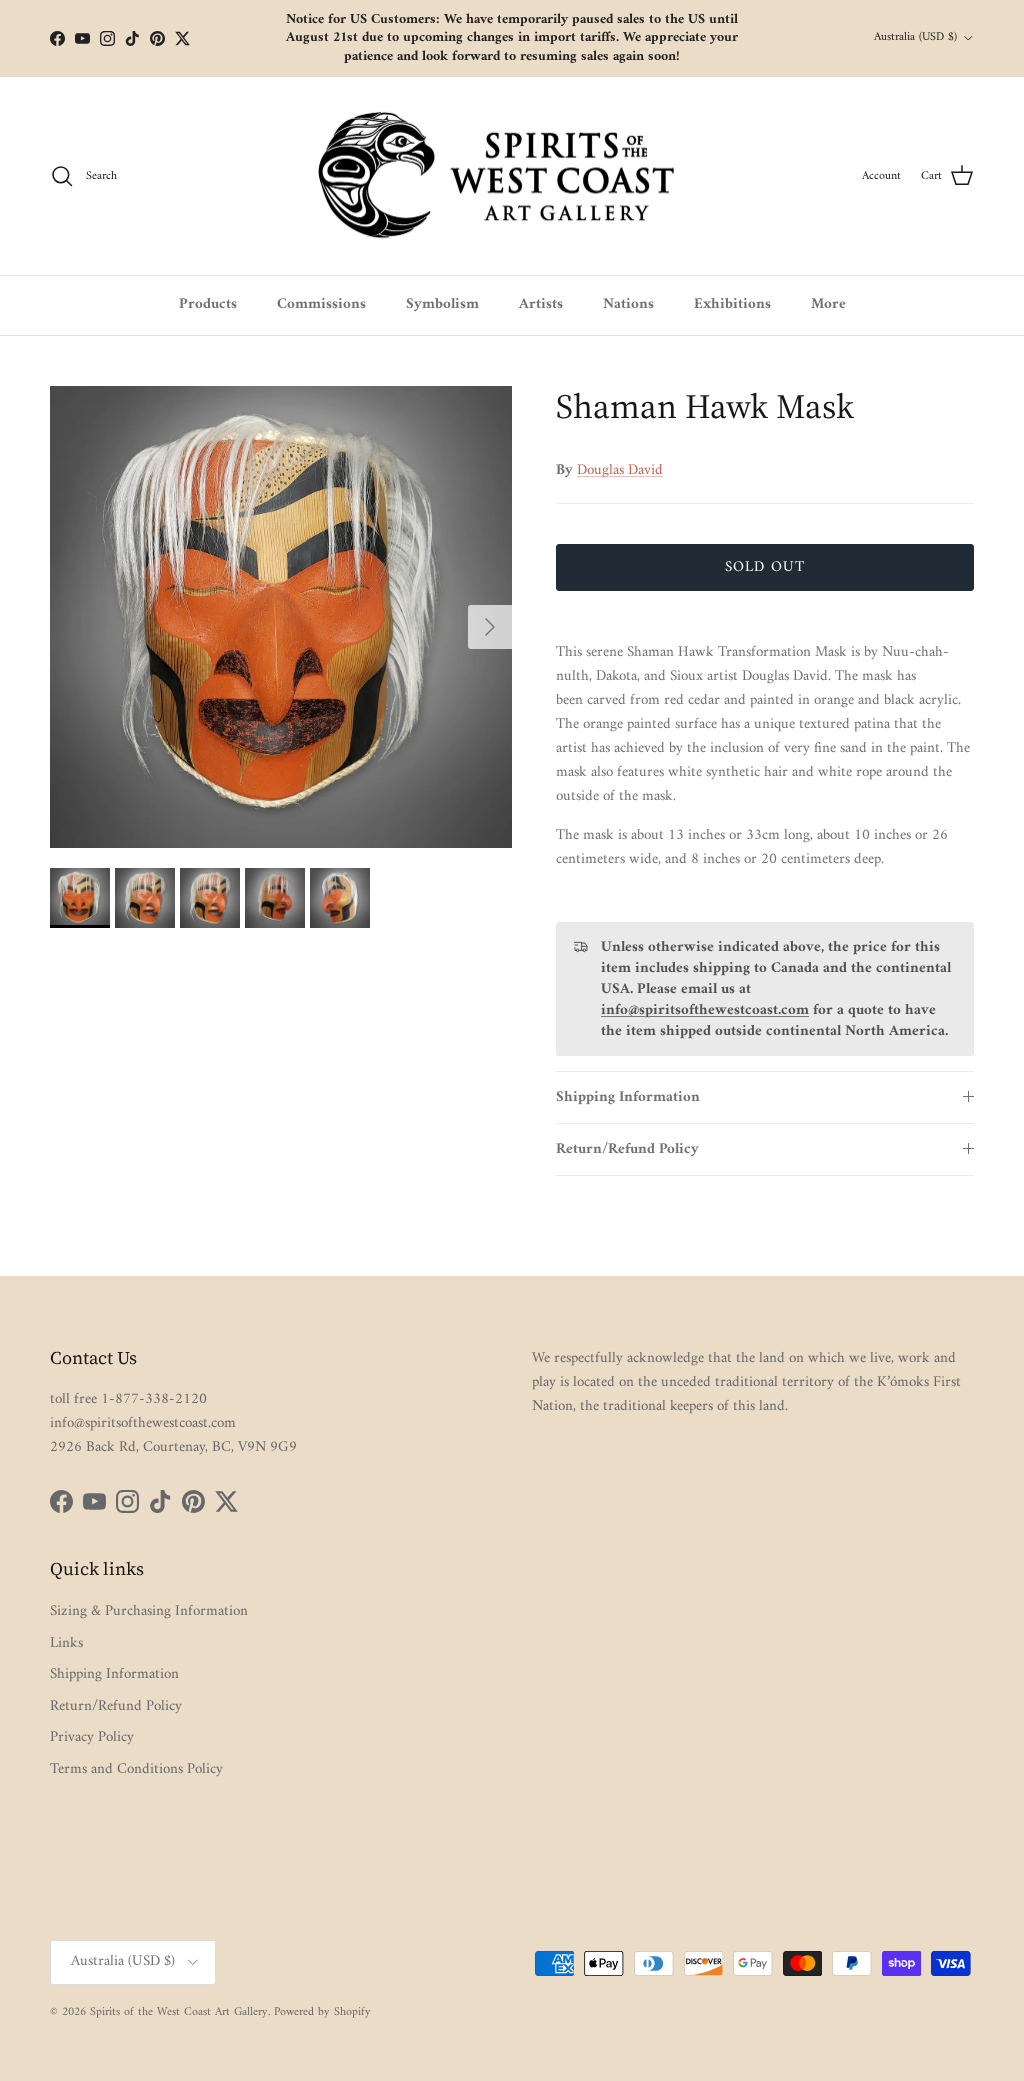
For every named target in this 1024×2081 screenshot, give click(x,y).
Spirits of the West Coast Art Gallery (179, 2012)
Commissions (321, 304)
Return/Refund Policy (627, 1149)
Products (208, 304)
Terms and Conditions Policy (136, 1769)
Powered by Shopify (322, 2012)
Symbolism (442, 304)
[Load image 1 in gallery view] (281, 617)
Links (66, 1643)
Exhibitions (732, 304)
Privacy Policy (92, 1737)
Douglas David (620, 470)
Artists (541, 304)
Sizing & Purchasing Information (149, 1611)
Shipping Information (628, 1097)
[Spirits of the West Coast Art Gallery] (512, 176)
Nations (628, 304)
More (828, 304)
